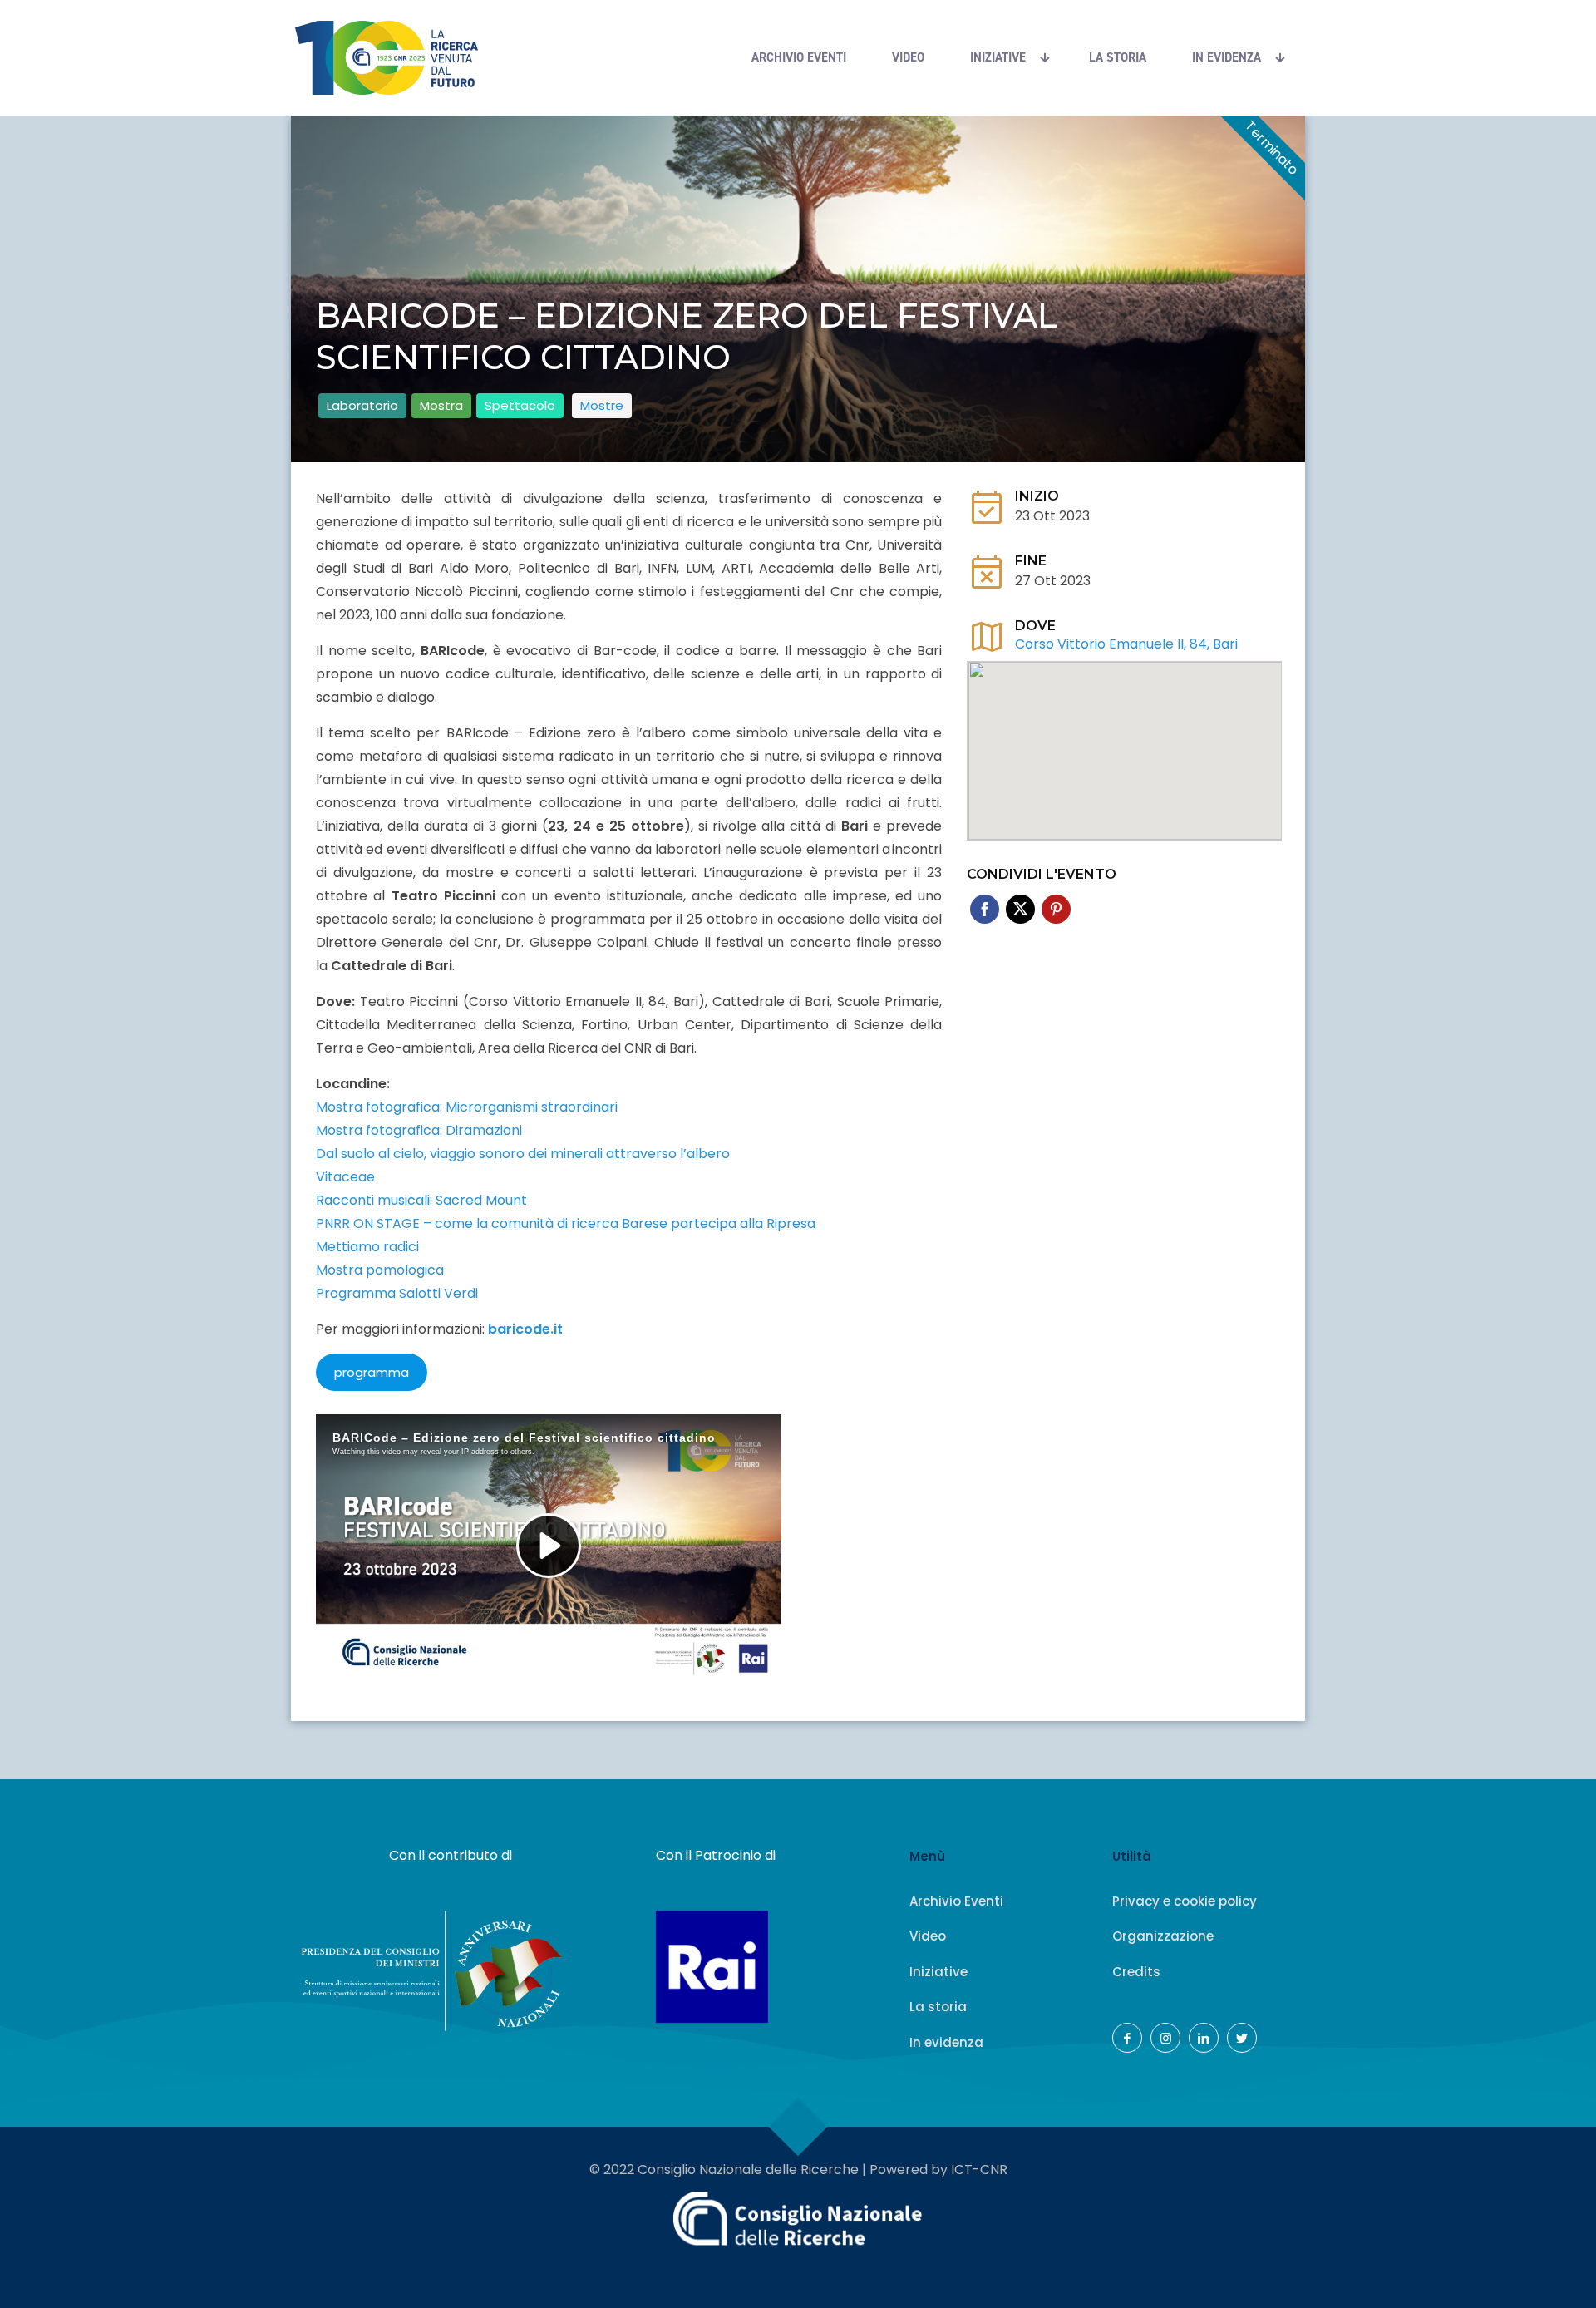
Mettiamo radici (367, 1247)
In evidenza (946, 2042)
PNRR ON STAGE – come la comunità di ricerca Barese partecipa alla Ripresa (566, 1223)
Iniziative (938, 1972)
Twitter (1020, 909)
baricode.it (525, 1329)
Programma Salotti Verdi (397, 1293)
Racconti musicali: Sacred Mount (421, 1200)
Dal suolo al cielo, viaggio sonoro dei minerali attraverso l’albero (523, 1154)
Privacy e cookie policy (1185, 1901)
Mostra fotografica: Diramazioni (419, 1130)
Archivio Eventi (956, 1901)
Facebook (985, 909)
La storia (938, 2007)
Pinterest (1056, 909)
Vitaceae (345, 1177)
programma (372, 1372)
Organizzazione (1163, 1936)
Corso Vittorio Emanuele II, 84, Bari (1126, 644)
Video (928, 1936)
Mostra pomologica (380, 1270)
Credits (1136, 1972)
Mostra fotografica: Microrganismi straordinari (467, 1107)
